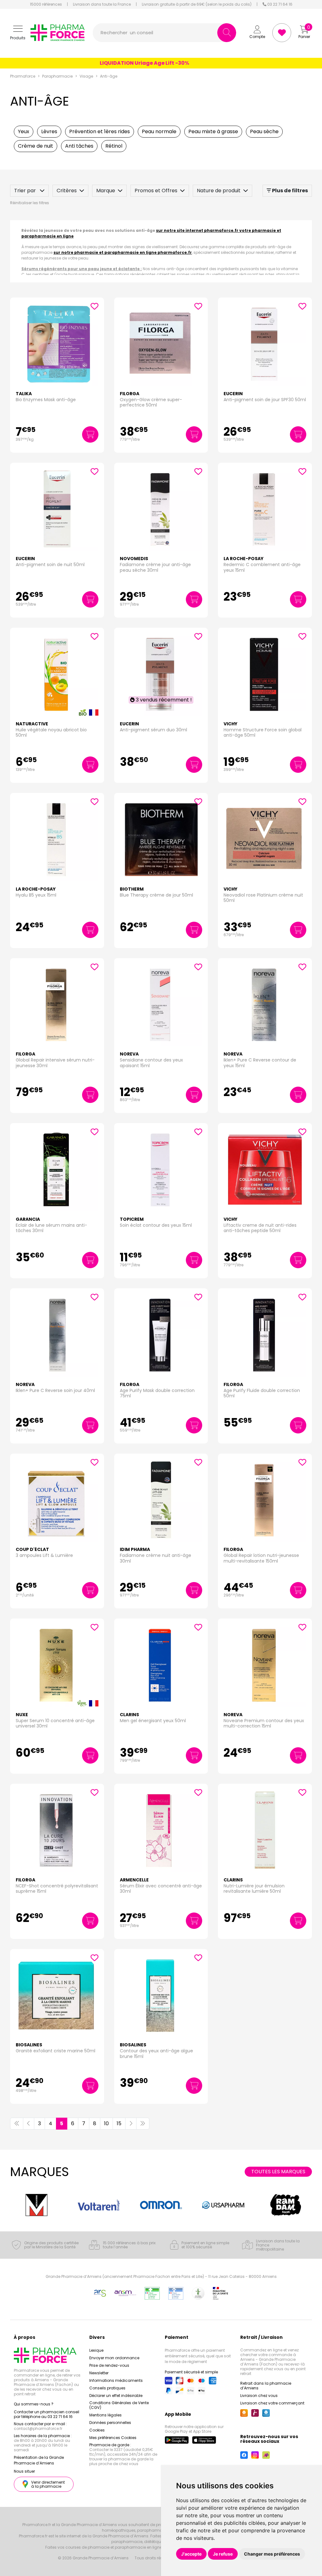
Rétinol (114, 146)
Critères (67, 191)
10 (106, 2123)
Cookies (97, 2430)
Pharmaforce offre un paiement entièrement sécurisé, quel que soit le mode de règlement (198, 2356)
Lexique (96, 2350)
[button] (18, 33)
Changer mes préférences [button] (272, 2554)
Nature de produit (219, 191)
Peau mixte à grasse (213, 131)
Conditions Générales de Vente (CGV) (119, 2405)
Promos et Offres (156, 191)
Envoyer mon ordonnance (114, 2358)
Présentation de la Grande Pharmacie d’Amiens (39, 2460)
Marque (106, 191)
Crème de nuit (36, 146)
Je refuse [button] (223, 2554)
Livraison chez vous (259, 2396)
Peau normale (159, 131)
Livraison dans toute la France (102, 4)
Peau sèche (264, 131)
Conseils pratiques (107, 2388)
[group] (36, 2205)
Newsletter (99, 2373)
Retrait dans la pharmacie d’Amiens (266, 2386)
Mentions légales (105, 2415)
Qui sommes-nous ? (34, 2404)
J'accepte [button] (191, 2554)
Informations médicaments (116, 2380)
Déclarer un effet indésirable (116, 2396)
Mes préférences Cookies (113, 2438)
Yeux (24, 131)
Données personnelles (110, 2423)
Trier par (26, 191)
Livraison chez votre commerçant (272, 2403)
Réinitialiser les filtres (30, 203)
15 (119, 2123)
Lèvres (49, 131)
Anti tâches (79, 146)
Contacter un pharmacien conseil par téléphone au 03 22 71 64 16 (47, 2414)
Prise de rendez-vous (109, 2365)
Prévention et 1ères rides (100, 131)
